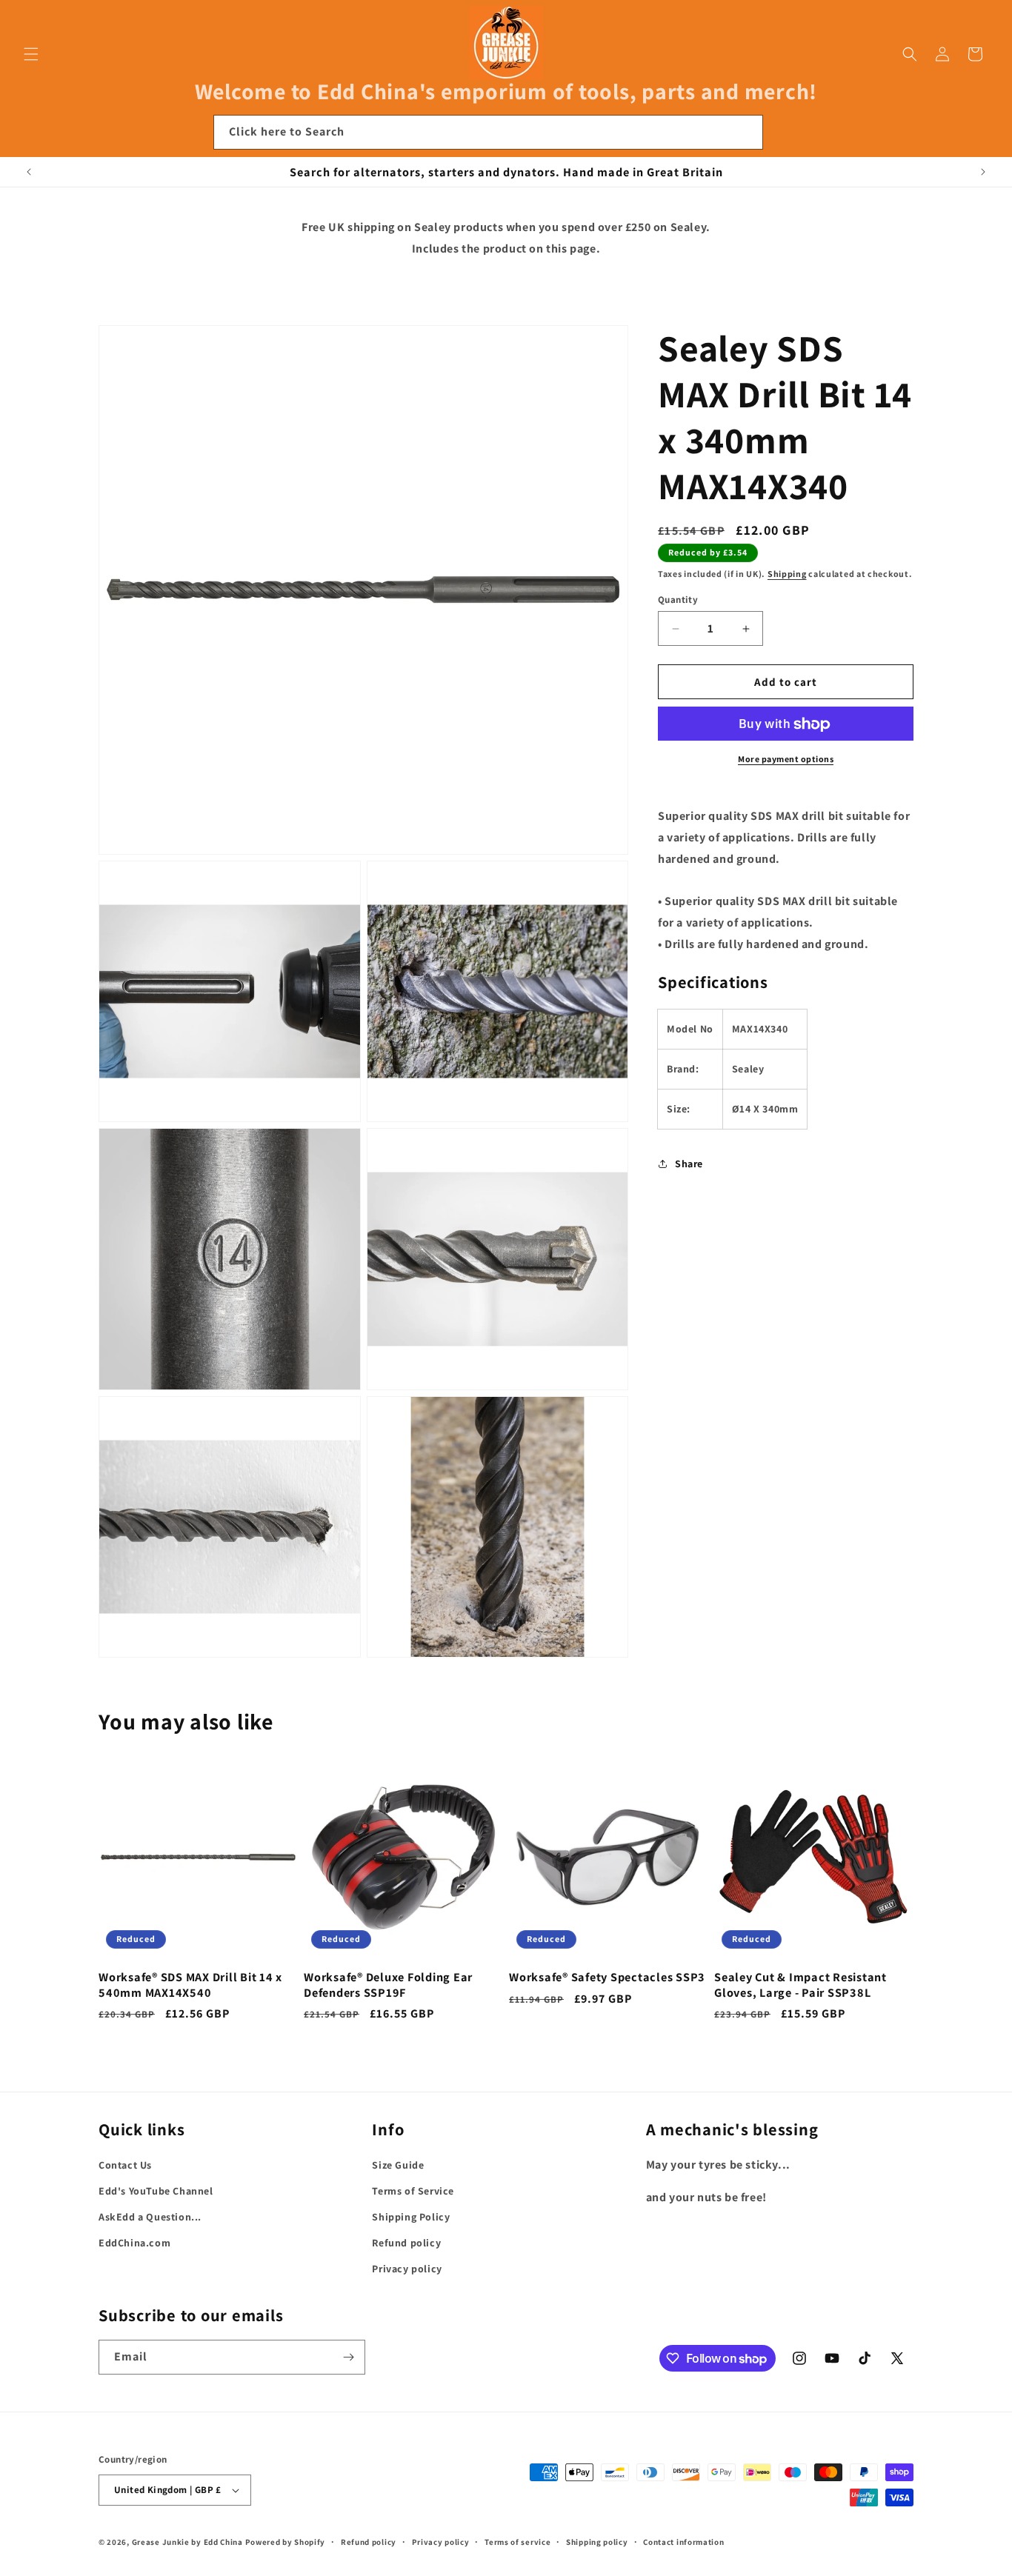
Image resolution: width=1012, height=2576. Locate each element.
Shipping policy (597, 2542)
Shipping (787, 574)
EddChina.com (134, 2243)
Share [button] (689, 1164)
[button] (31, 54)
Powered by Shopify (286, 2542)
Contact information (683, 2542)
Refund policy (406, 2243)
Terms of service (517, 2542)
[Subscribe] (348, 2357)
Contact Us (125, 2165)
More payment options (786, 760)
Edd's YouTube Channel (156, 2191)
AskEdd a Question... (150, 2217)
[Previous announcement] (29, 172)
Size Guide (398, 2165)
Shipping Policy (411, 2217)
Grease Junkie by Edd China (187, 2542)
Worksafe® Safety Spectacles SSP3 (607, 1977)
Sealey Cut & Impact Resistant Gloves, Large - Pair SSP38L (800, 1984)
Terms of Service (413, 2191)
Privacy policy (407, 2269)
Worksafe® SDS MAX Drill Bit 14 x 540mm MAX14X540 (190, 1984)
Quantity (678, 600)
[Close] (783, 133)
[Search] (746, 132)
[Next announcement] (983, 172)
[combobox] (488, 132)
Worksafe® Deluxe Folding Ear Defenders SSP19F (388, 1984)
